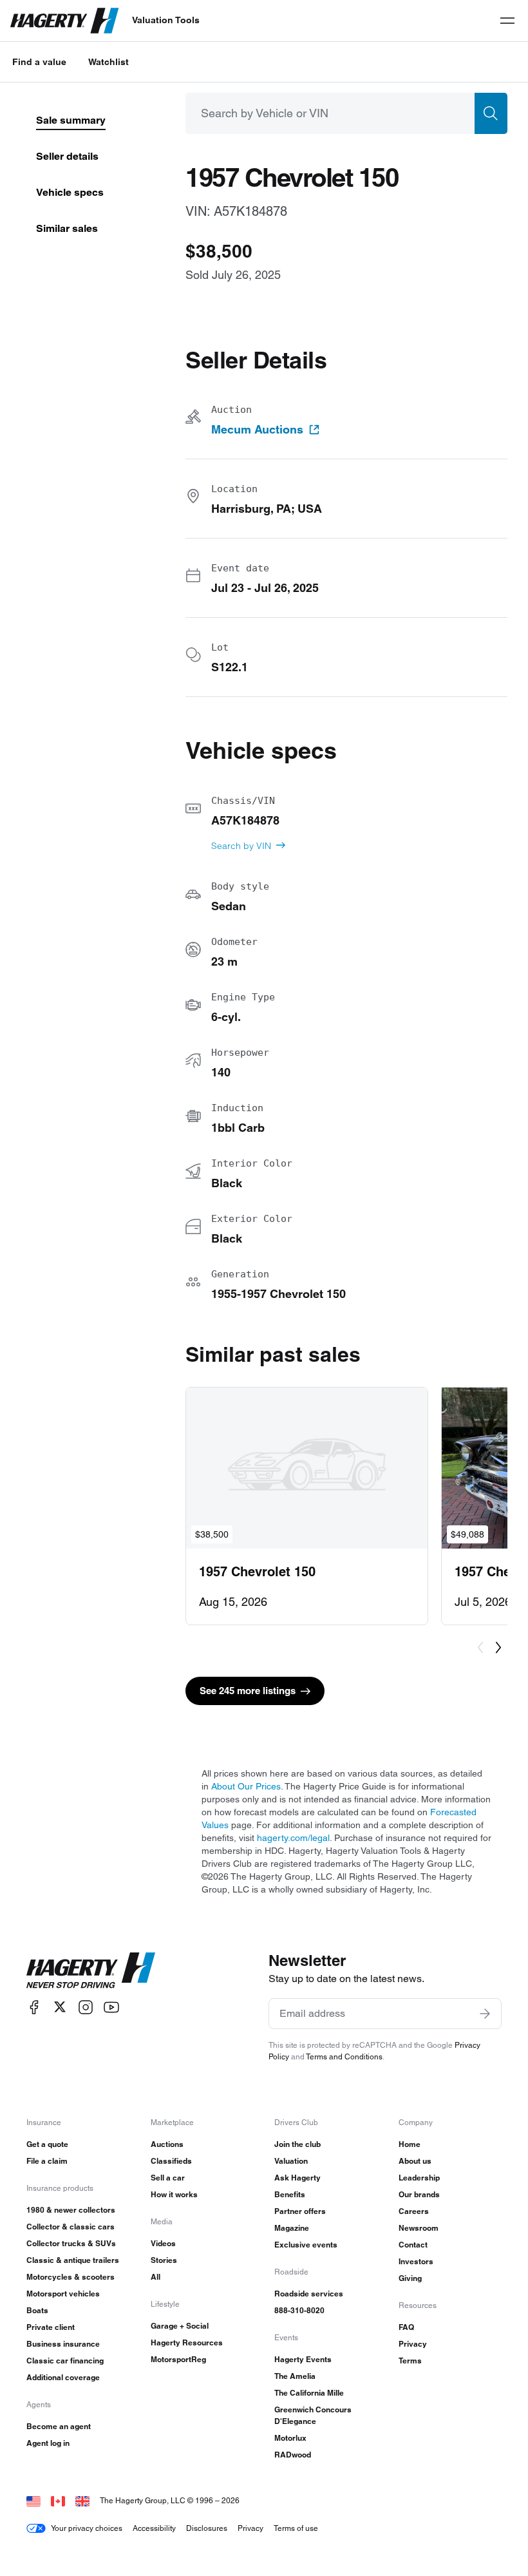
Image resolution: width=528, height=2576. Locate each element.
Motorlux (290, 2438)
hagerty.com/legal (293, 1838)
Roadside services (309, 2294)
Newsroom (419, 2228)
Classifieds (171, 2161)
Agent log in (48, 2443)
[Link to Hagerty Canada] (58, 2500)
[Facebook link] (34, 2007)
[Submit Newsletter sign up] (485, 2014)
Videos (163, 2243)
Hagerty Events (303, 2359)
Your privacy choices (87, 2528)
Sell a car (168, 2178)
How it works (174, 2194)
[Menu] (507, 21)
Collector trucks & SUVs (71, 2243)
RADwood (293, 2455)
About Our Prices (246, 1786)
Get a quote (47, 2144)
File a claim (47, 2161)
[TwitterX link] (60, 2007)
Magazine (292, 2228)
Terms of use (296, 2528)
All (156, 2277)
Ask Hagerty (297, 2178)
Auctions (167, 2144)
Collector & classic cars (71, 2227)
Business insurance (63, 2344)
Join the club (297, 2144)
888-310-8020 (299, 2310)
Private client (51, 2327)
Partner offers (300, 2211)
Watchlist (108, 62)
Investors (416, 2261)
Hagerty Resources (187, 2342)
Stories (164, 2260)
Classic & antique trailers (73, 2260)
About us (415, 2161)
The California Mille (309, 2393)
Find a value (39, 62)
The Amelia (295, 2376)
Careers (414, 2211)
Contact (413, 2245)
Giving (410, 2278)
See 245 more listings (248, 1691)
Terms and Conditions (344, 2056)
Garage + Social (180, 2326)
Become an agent (59, 2426)
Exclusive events (306, 2245)
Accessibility (154, 2528)
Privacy (413, 2344)
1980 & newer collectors (71, 2210)
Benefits (290, 2194)
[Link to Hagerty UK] (82, 2500)
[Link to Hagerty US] (33, 2500)
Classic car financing (65, 2361)
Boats (37, 2310)
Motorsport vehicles (63, 2294)
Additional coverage (63, 2377)
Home (410, 2144)
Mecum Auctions (257, 430)
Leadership (419, 2178)
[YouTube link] (111, 2007)
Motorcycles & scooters (71, 2277)
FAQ (406, 2327)
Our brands (419, 2194)
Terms (410, 2361)
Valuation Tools (166, 20)
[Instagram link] (86, 2007)
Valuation (291, 2161)
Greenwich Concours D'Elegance (313, 2415)
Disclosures (207, 2528)
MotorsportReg (178, 2359)
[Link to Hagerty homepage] (91, 1970)
